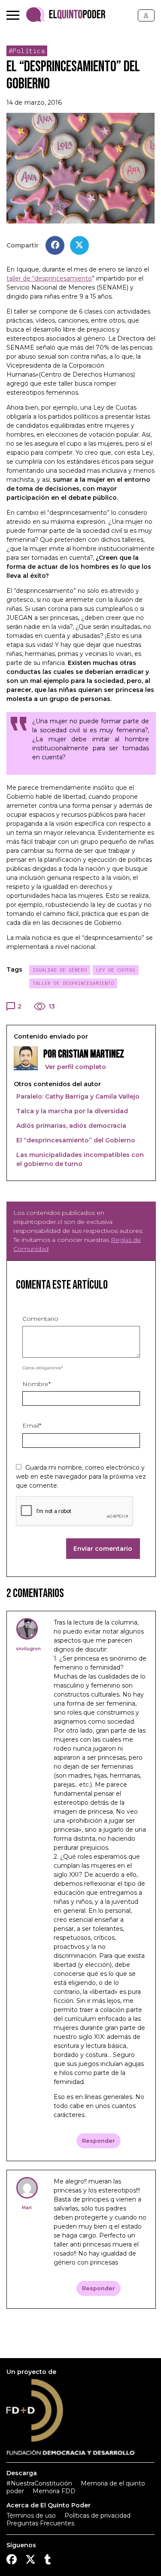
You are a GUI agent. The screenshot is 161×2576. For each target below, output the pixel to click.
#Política (27, 51)
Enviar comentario (103, 1549)
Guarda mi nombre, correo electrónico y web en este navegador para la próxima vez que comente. (81, 1477)
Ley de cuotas (116, 970)
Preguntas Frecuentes (40, 2523)
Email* (32, 1425)
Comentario (40, 1319)
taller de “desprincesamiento (49, 278)
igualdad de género (60, 970)
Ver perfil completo (75, 1067)
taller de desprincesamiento (73, 983)
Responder (99, 2141)
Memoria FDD (54, 2491)
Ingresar (146, 15)
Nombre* (36, 1384)
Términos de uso (31, 2516)
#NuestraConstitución (39, 2483)
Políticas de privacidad (97, 2516)
